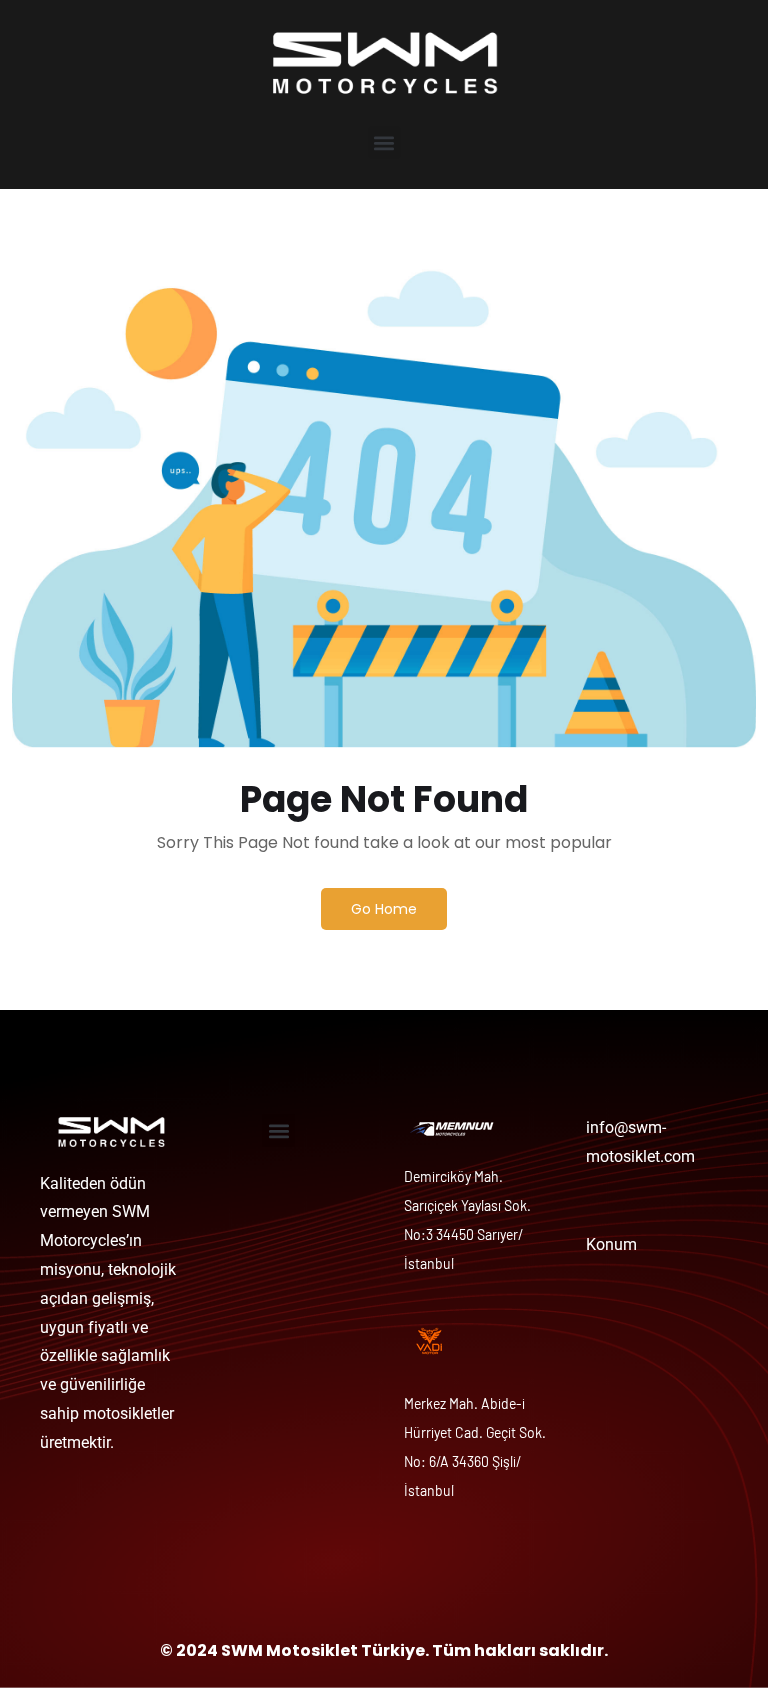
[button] (384, 142)
